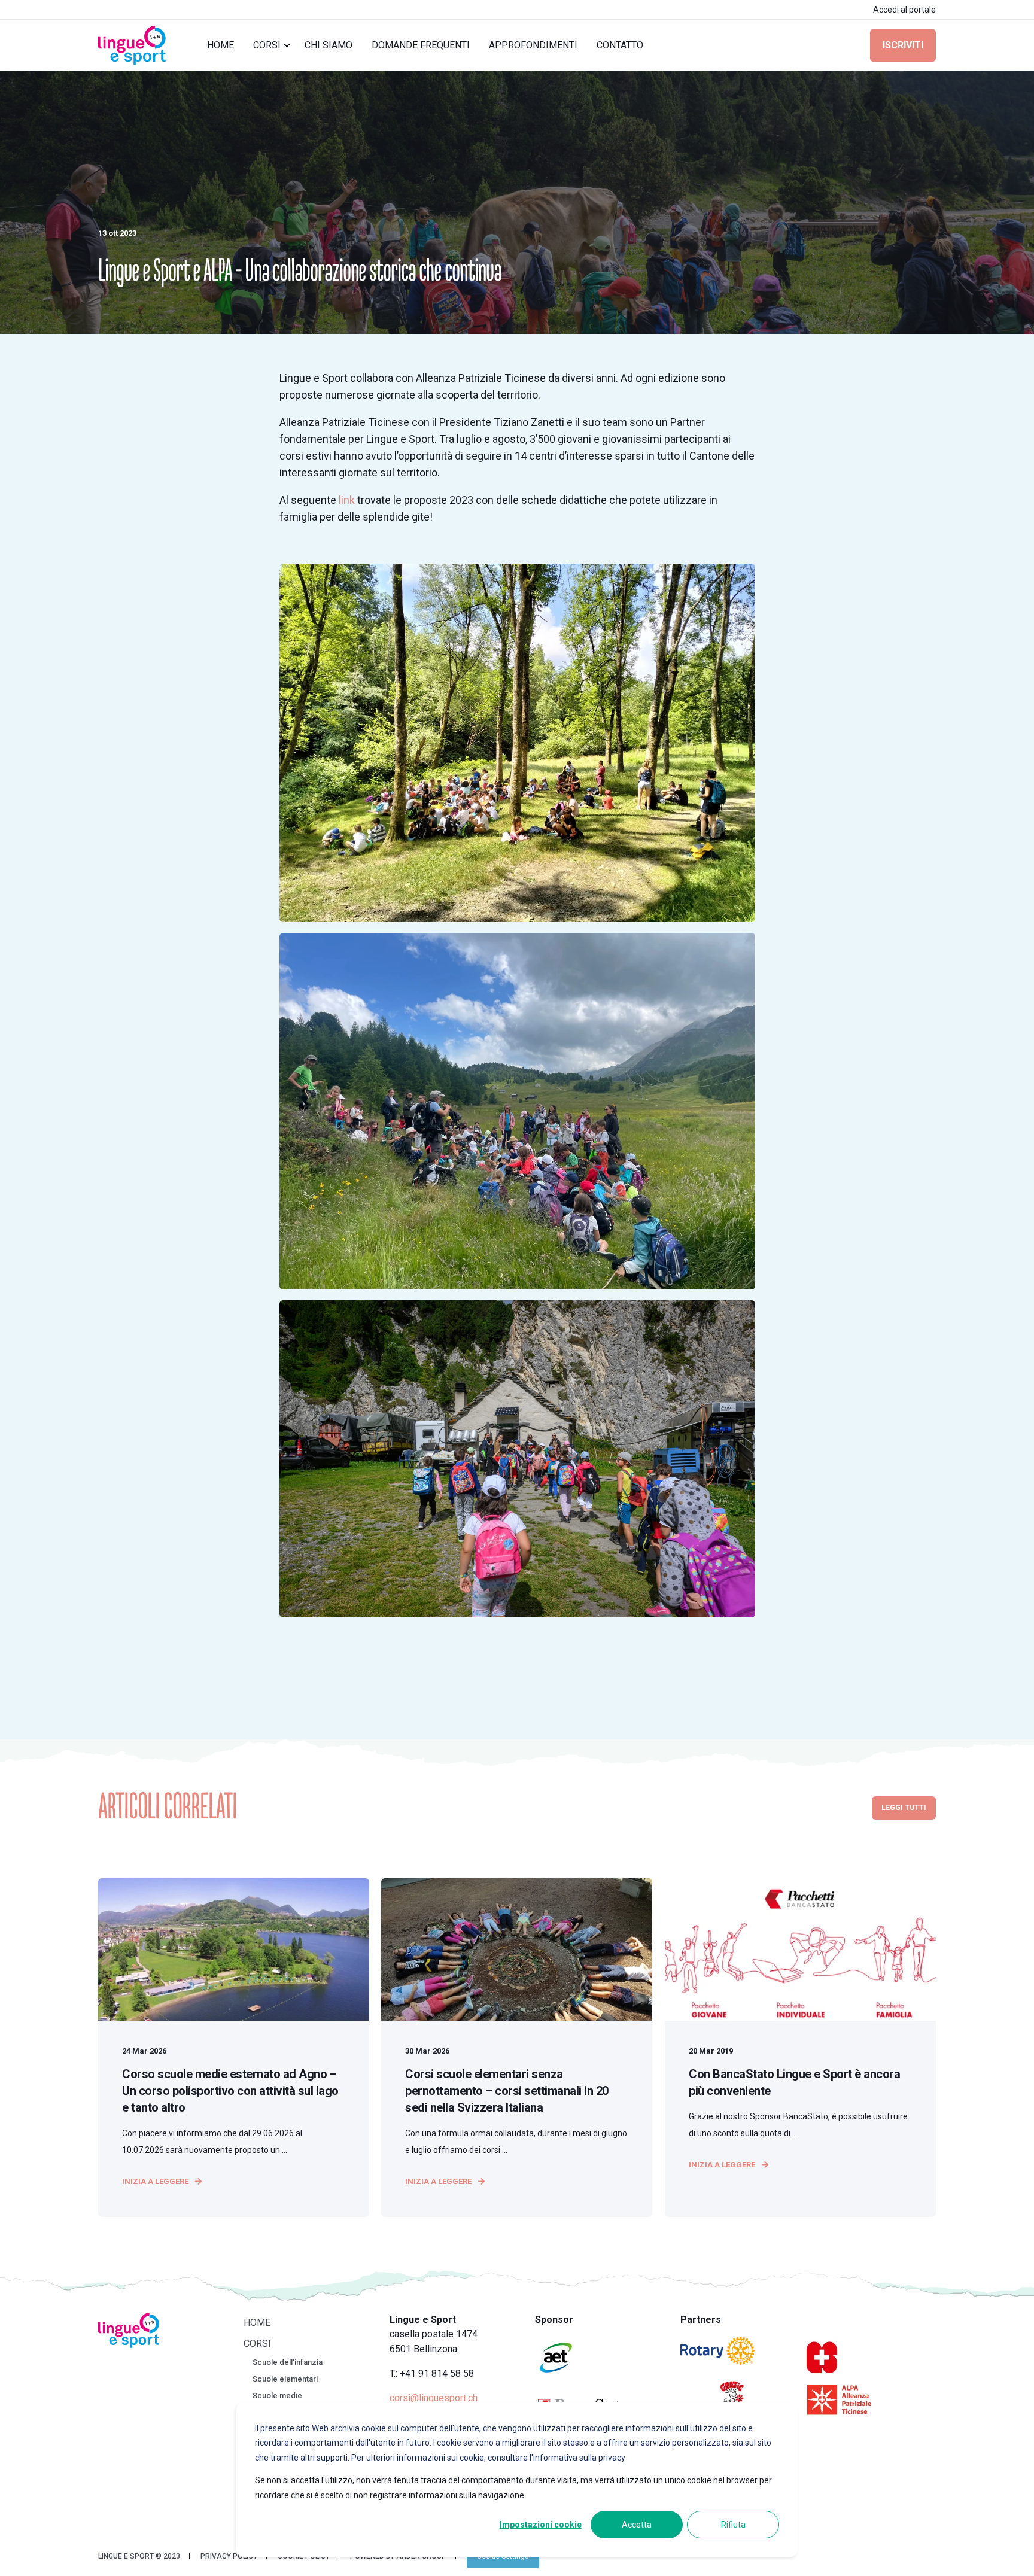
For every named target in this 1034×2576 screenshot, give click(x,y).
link (347, 500)
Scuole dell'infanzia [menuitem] (288, 2362)
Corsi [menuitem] (267, 45)
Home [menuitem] (221, 45)
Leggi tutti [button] (904, 1808)
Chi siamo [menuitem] (329, 45)
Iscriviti (903, 45)
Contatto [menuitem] (620, 45)
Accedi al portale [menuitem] (904, 10)
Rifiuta (733, 2525)
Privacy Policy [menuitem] (229, 2556)
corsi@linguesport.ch (434, 2398)
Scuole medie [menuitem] (277, 2396)
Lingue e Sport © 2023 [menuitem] (139, 2556)
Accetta (637, 2525)
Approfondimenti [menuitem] (533, 45)
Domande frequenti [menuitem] (421, 45)
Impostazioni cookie (541, 2525)
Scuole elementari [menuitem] (285, 2379)
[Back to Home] (132, 45)
